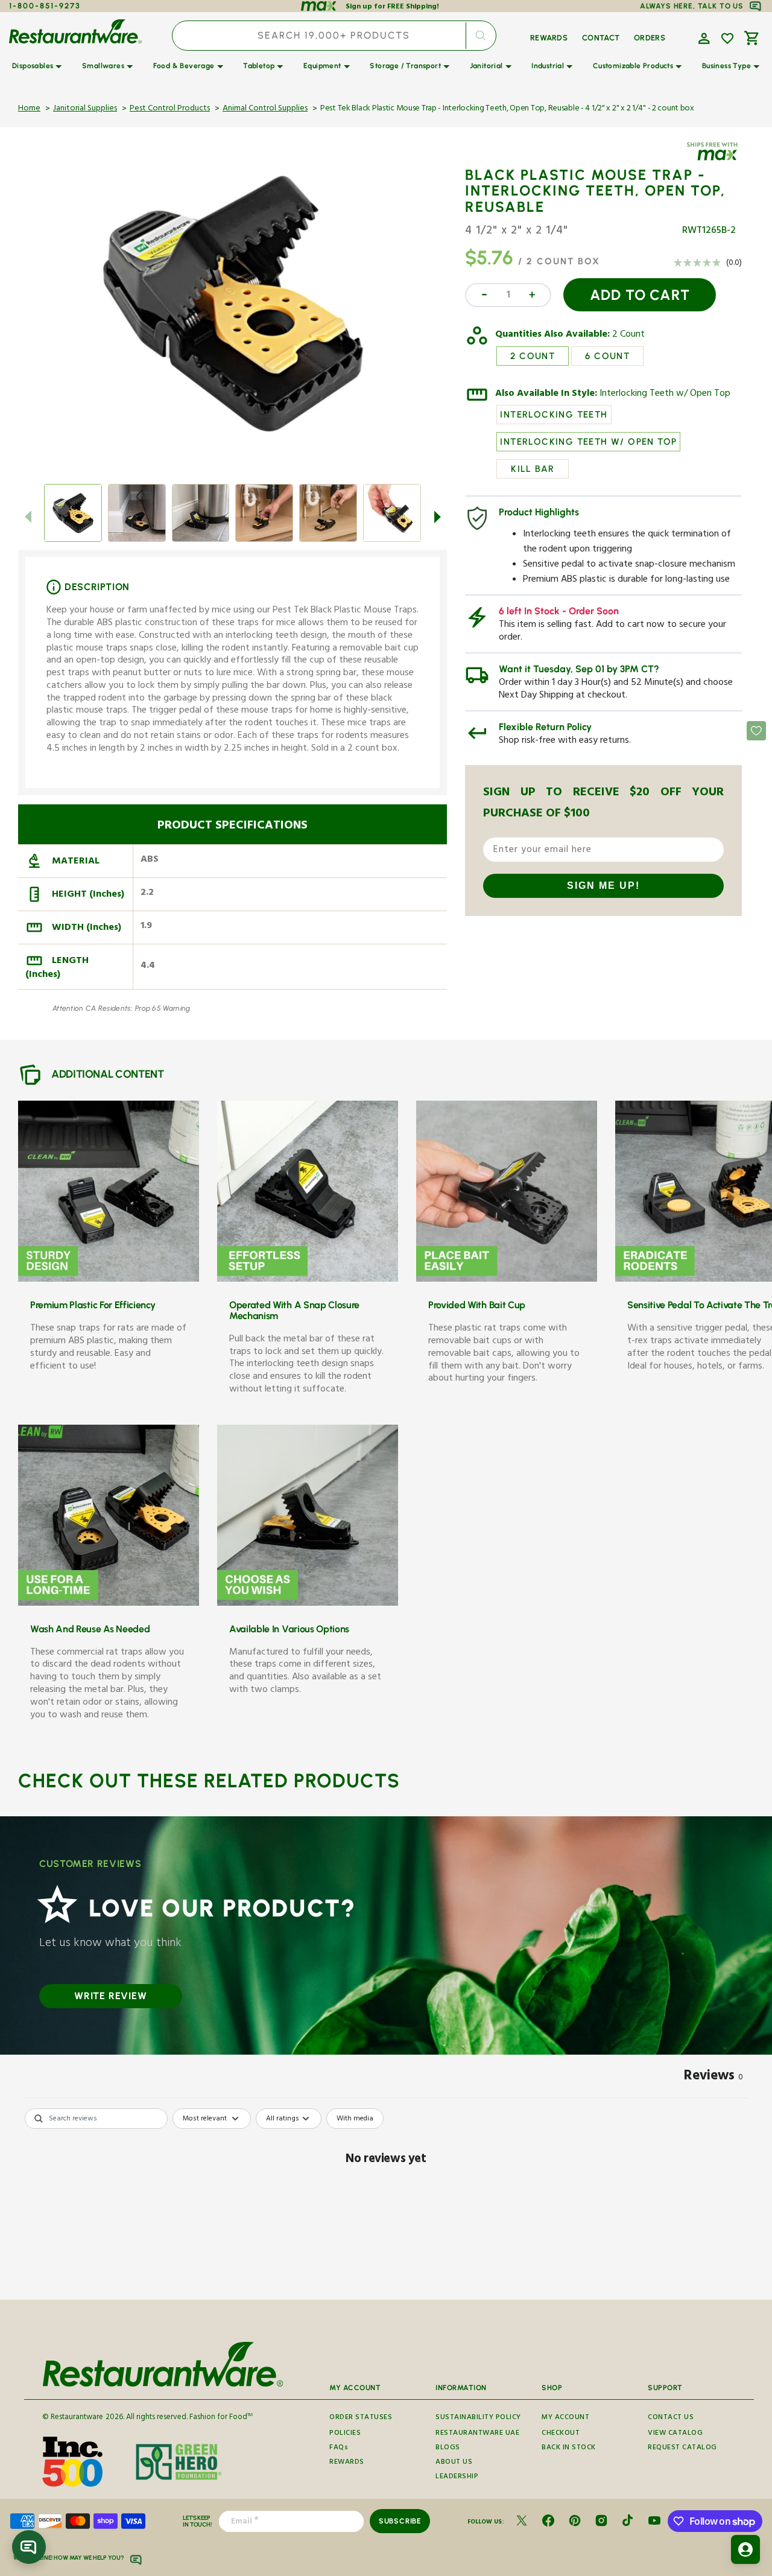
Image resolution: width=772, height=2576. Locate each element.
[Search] (481, 36)
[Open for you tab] (745, 2549)
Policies (345, 2434)
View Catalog (675, 2434)
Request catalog (682, 2448)
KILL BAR (533, 469)
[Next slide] (437, 517)
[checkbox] (355, 2119)
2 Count (628, 336)
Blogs (448, 2448)
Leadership (457, 2477)
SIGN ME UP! (603, 886)
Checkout (561, 2434)
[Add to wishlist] (727, 39)
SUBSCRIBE (400, 2521)
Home (29, 109)
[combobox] (334, 36)
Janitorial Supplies (85, 109)
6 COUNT (607, 356)
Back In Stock (569, 2448)
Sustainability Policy (478, 2419)
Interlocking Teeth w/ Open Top (665, 395)
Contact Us (671, 2419)
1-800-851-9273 (45, 6)
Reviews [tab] (713, 2078)
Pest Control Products (170, 109)
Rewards (347, 2463)
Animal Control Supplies (265, 109)
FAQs (339, 2448)
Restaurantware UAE (477, 2434)
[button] (703, 37)
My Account (565, 2419)
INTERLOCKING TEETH (554, 415)
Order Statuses (361, 2419)
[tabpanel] (386, 2200)
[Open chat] (29, 2547)
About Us (454, 2463)
